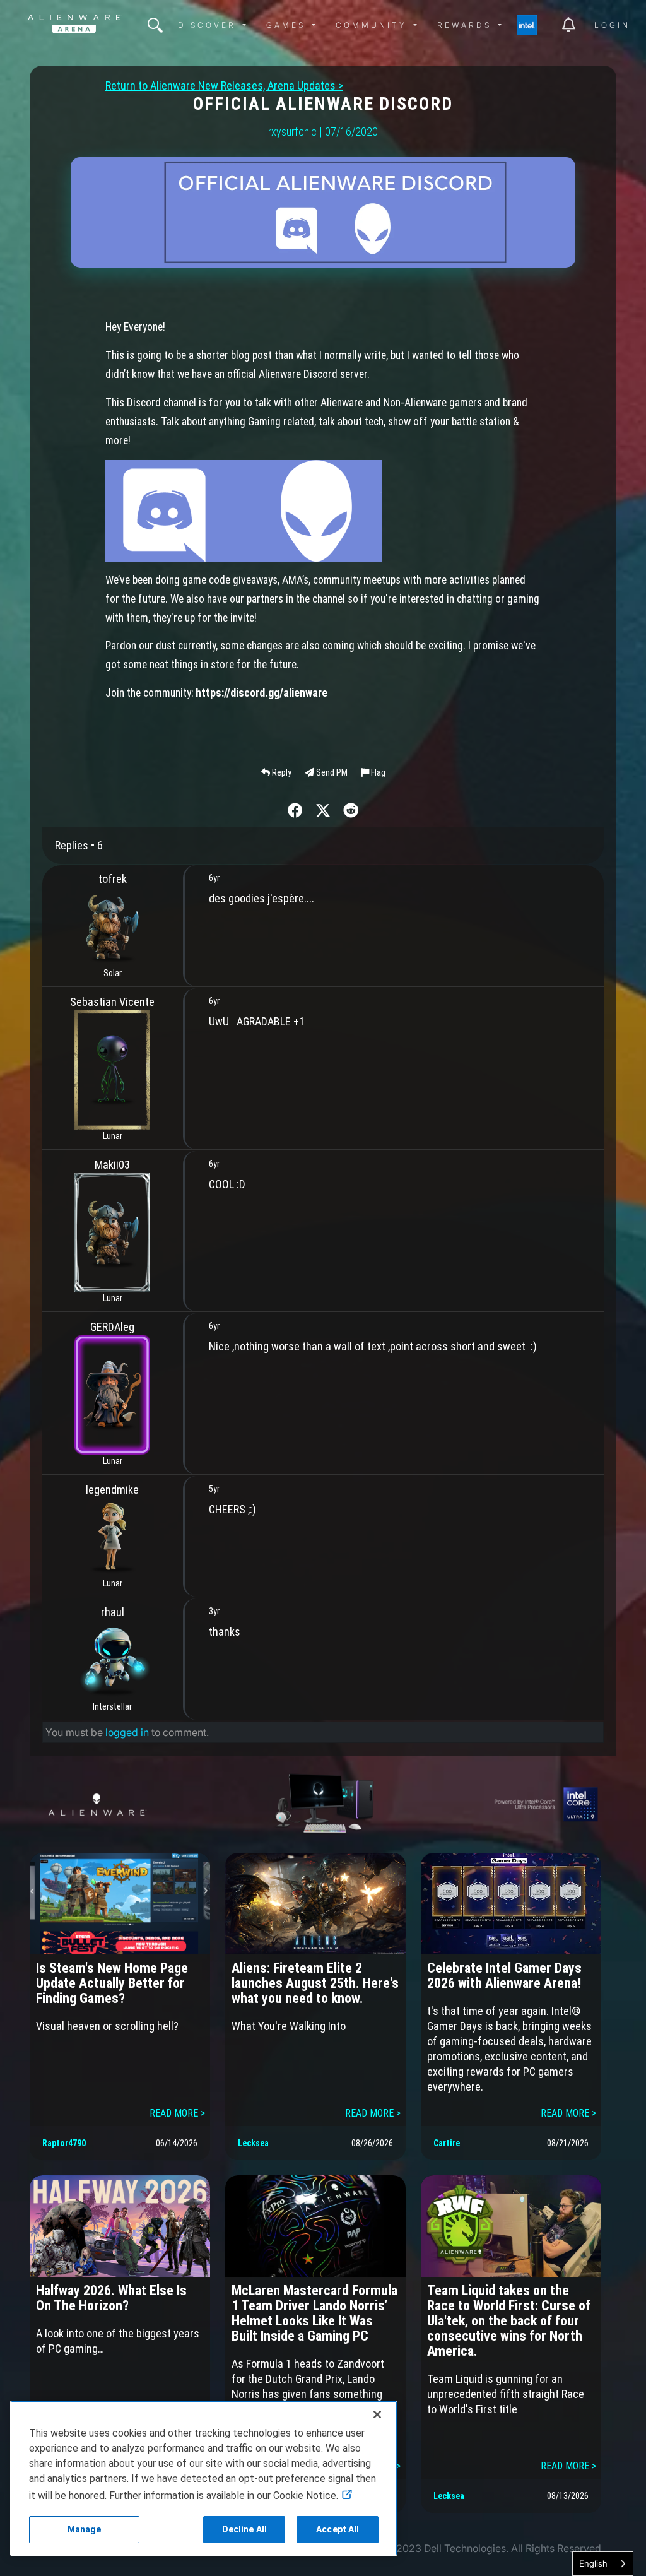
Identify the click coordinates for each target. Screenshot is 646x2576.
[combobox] (603, 2564)
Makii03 (112, 1165)
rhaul (113, 1612)
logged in (127, 1732)
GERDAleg (112, 1327)
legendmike (112, 1490)
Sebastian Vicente (112, 1002)
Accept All (338, 2529)
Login (612, 25)
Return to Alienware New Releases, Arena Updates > (224, 86)
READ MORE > (177, 2113)
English (593, 2563)
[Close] (377, 2414)
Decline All (245, 2529)
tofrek (113, 879)
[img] (155, 25)
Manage (85, 2529)
